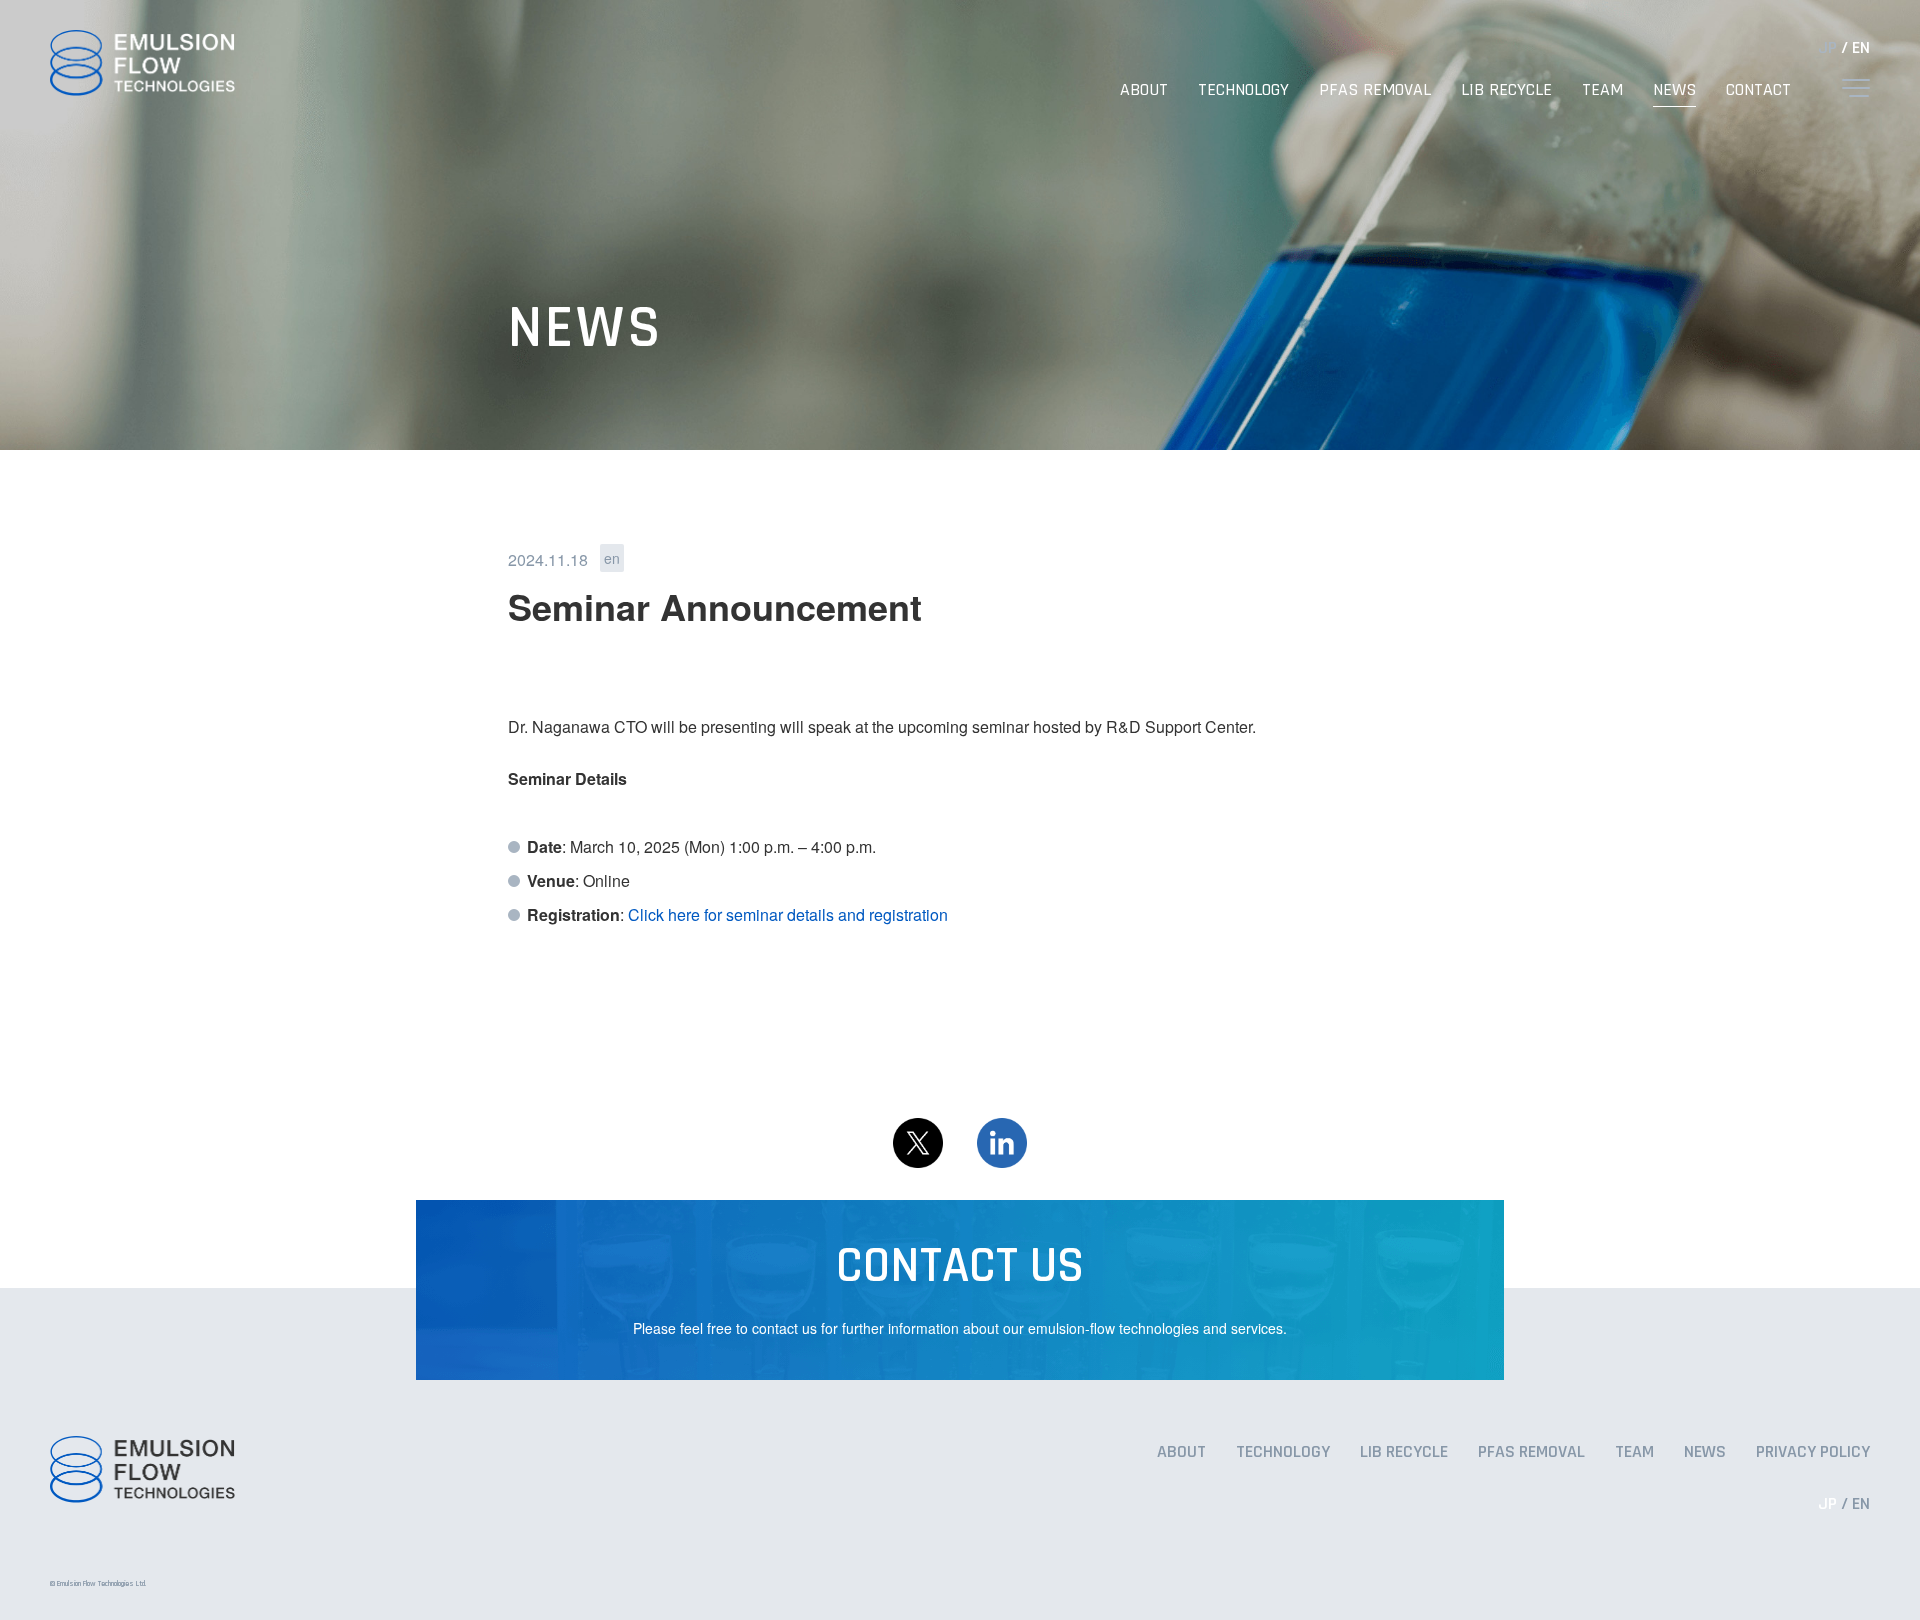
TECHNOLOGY (1243, 89)
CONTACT (1758, 89)
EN (1861, 47)
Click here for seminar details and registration (788, 914)
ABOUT (1144, 89)
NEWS (1674, 89)
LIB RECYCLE (1506, 89)
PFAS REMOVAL (1375, 89)
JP (1827, 47)
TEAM (1602, 89)
